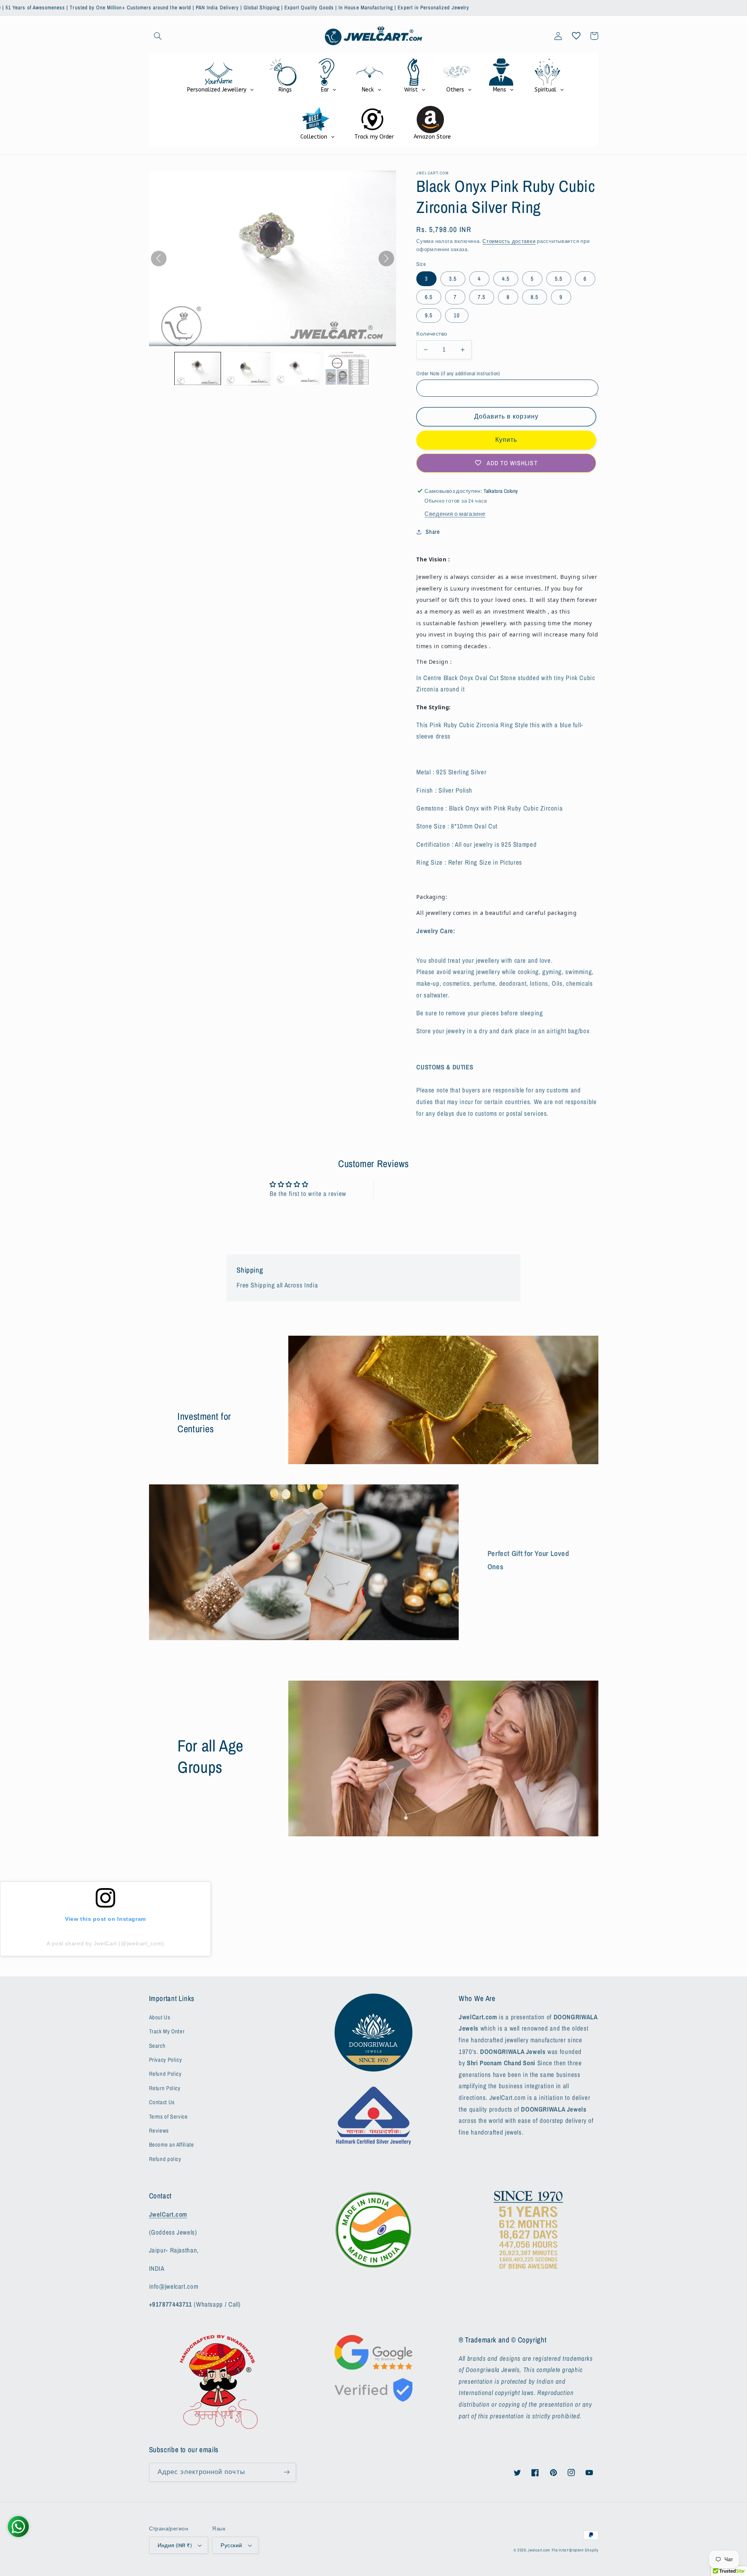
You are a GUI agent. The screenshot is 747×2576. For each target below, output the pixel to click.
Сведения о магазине (455, 514)
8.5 (535, 297)
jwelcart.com (539, 2550)
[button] (158, 36)
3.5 (453, 279)
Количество (432, 334)
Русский (231, 2545)
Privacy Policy (166, 2060)
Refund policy (165, 2159)
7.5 (482, 297)
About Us (160, 2017)
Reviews (159, 2131)
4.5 (506, 279)
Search (157, 2046)
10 (457, 315)
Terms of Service (168, 2117)
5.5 (559, 279)
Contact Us (162, 2102)
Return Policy (165, 2088)
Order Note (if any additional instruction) (458, 373)
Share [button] (433, 532)
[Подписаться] (286, 2472)
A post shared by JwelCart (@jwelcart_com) (105, 1943)
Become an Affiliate (172, 2145)
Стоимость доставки (509, 241)
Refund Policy (165, 2074)
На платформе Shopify (575, 2550)
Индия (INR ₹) (175, 2545)
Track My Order (167, 2031)
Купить (506, 440)
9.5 (429, 315)
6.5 (429, 297)
